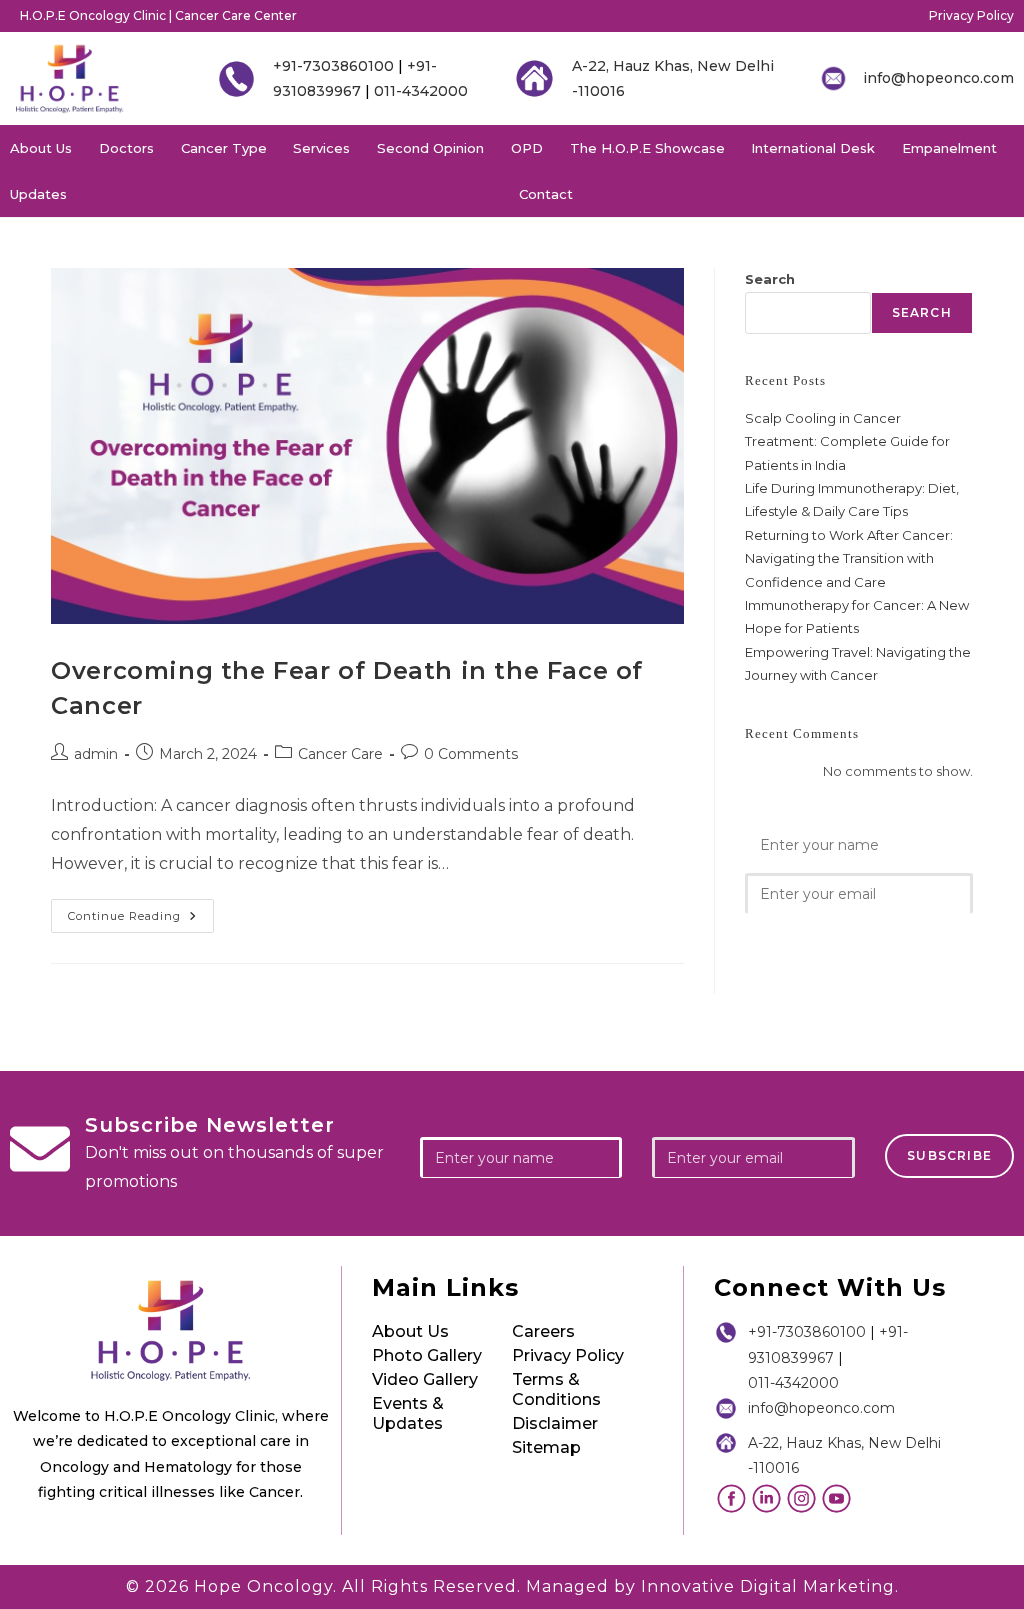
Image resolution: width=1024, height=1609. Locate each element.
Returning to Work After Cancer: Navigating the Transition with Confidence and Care (849, 558)
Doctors (126, 148)
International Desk (813, 148)
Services (321, 148)
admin (96, 754)
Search (770, 279)
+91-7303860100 (333, 66)
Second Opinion (430, 148)
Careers (543, 1331)
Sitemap (546, 1447)
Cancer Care (340, 754)
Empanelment (949, 148)
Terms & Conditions (556, 1389)
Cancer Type (224, 148)
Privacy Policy (971, 15)
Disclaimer (555, 1423)
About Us (41, 148)
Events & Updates (408, 1413)
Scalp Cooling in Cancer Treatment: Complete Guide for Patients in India (847, 441)
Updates (38, 194)
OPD (527, 148)
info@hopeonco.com (938, 78)
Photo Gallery (427, 1355)
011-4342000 (421, 91)
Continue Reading (141, 911)
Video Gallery (425, 1379)
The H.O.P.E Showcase (647, 148)
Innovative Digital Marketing (768, 1586)
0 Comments (471, 754)
